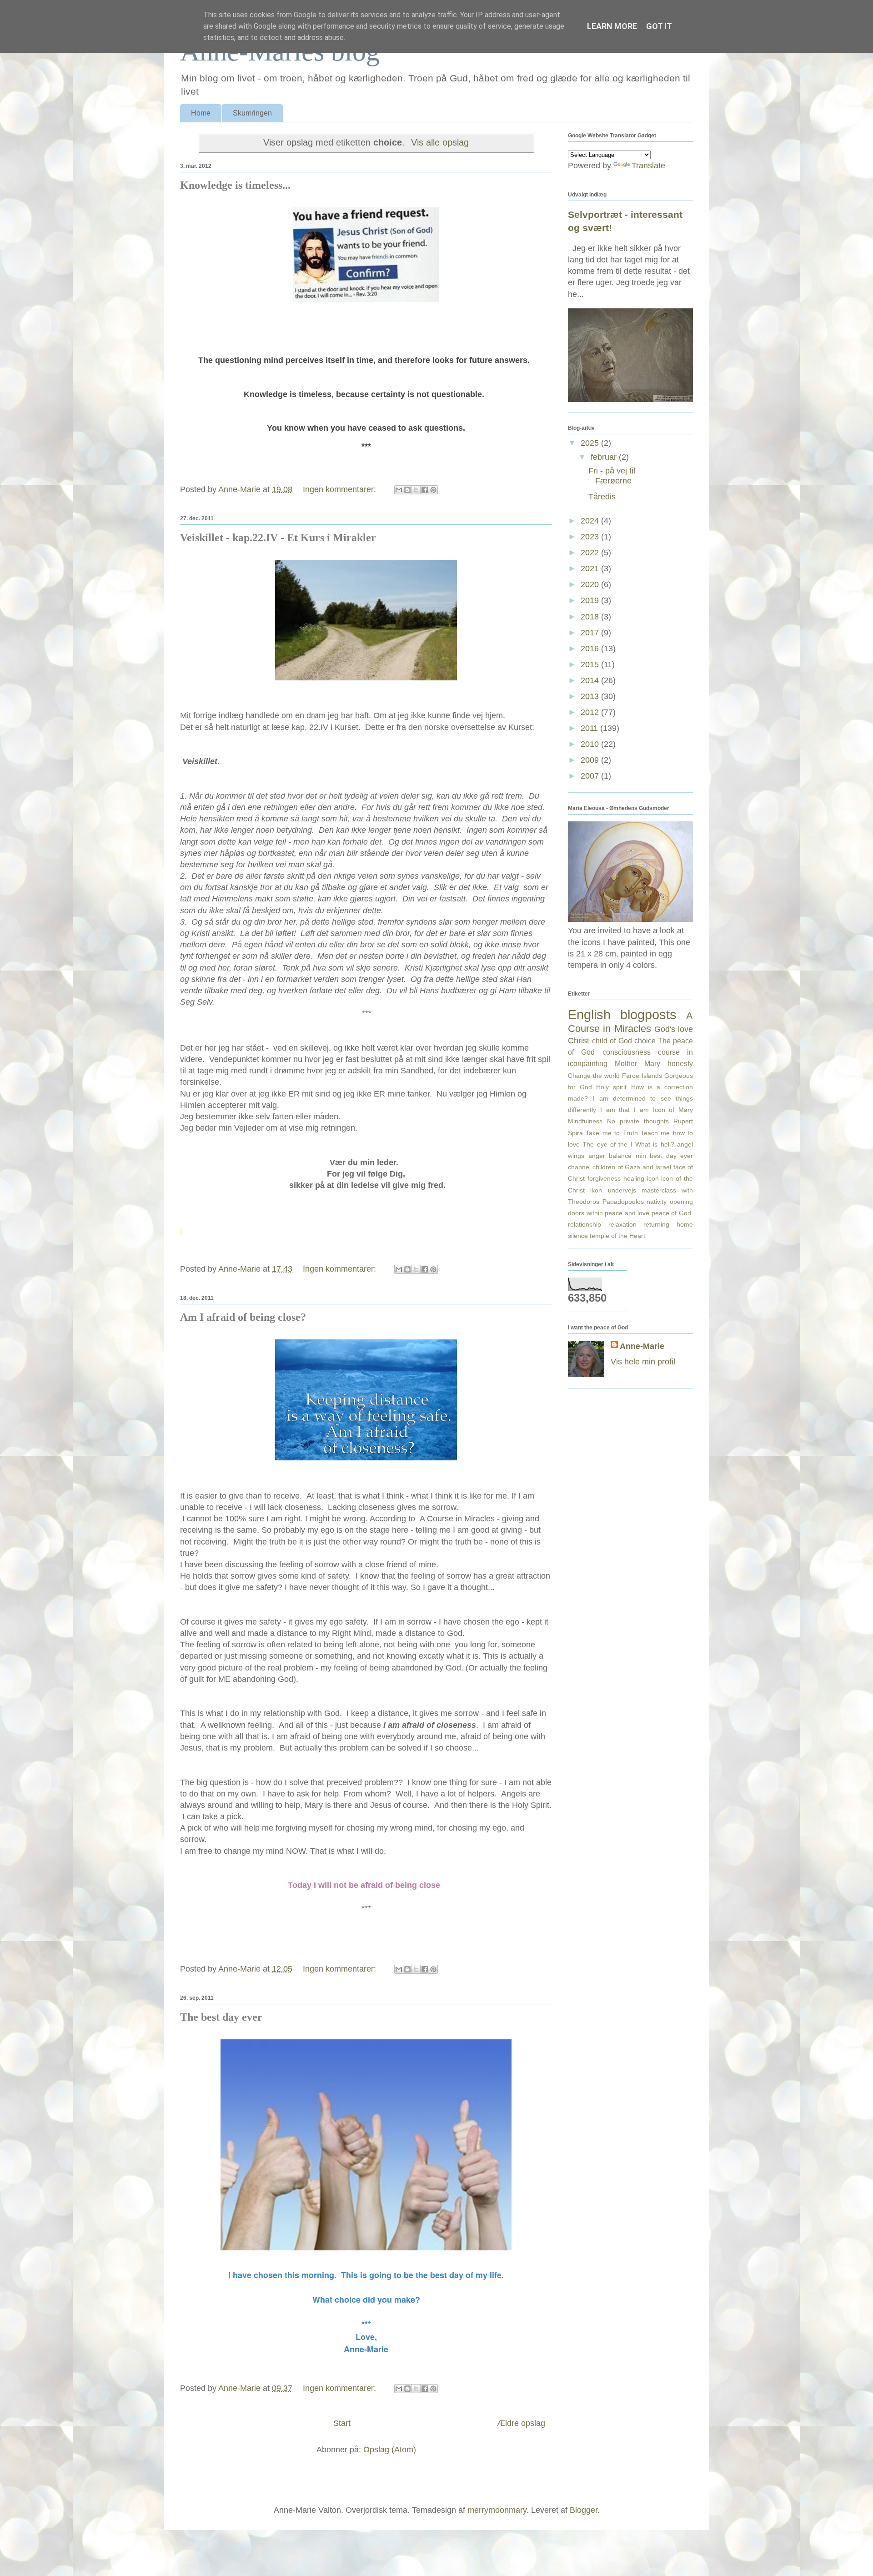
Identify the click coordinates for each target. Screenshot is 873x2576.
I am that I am (625, 1110)
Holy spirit (611, 1087)
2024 (591, 521)
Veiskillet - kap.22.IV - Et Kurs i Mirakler (278, 538)
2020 (591, 584)
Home (201, 113)
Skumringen (252, 113)
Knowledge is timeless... (235, 185)
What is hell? (655, 1144)
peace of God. (672, 1213)
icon (653, 1178)
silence (578, 1236)
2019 (591, 600)
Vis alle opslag (440, 142)
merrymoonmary (497, 2510)
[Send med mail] (399, 490)
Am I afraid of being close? (243, 1317)
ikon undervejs (613, 1190)
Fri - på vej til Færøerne (612, 476)
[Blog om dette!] (407, 490)
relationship (585, 1224)
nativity (657, 1202)
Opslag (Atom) (390, 2450)
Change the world (594, 1076)
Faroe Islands (642, 1076)
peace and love (627, 1213)
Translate (648, 166)
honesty (680, 1063)
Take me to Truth (612, 1133)
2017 (591, 633)
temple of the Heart (617, 1236)
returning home (668, 1224)
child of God (612, 1041)
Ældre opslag (521, 2423)
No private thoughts (638, 1121)
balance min (627, 1156)
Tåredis (602, 497)
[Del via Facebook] (425, 490)
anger (597, 1156)
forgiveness (604, 1178)
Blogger (584, 2510)
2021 (591, 569)
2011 (590, 728)
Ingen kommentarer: (341, 489)
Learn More (612, 26)
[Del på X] (416, 490)
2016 (591, 649)
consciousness (627, 1052)
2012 (591, 712)
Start (342, 2423)
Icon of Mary (673, 1110)
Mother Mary (637, 1063)
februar (605, 457)
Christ (579, 1041)
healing (634, 1178)
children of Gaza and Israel (632, 1167)
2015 (591, 664)
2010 (591, 744)
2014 (591, 680)
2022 (591, 553)
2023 (591, 537)
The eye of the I (607, 1144)
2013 (591, 696)
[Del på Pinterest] (433, 490)
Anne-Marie (642, 1346)
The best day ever (221, 2017)
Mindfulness (585, 1121)
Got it (659, 26)
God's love (674, 1029)
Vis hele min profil (643, 1362)
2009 (591, 760)
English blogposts (622, 1015)
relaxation (622, 1224)
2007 (591, 776)
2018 (591, 617)
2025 (591, 443)
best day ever (671, 1156)
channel (579, 1167)
